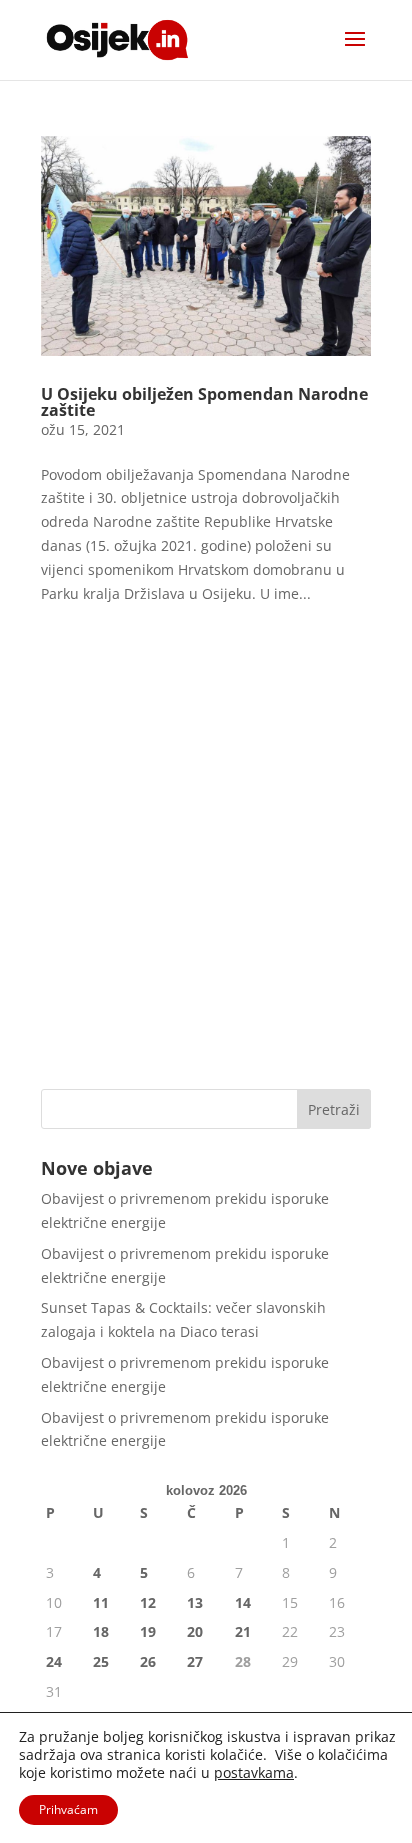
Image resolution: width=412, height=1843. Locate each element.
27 (195, 1661)
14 (243, 1602)
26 (148, 1661)
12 (148, 1602)
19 (148, 1631)
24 (54, 1661)
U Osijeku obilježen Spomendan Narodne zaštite (204, 402)
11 (101, 1602)
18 (101, 1631)
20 (195, 1631)
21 (243, 1631)
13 (195, 1602)
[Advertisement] (206, 853)
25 (101, 1661)
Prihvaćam (68, 1809)
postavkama (254, 1773)
